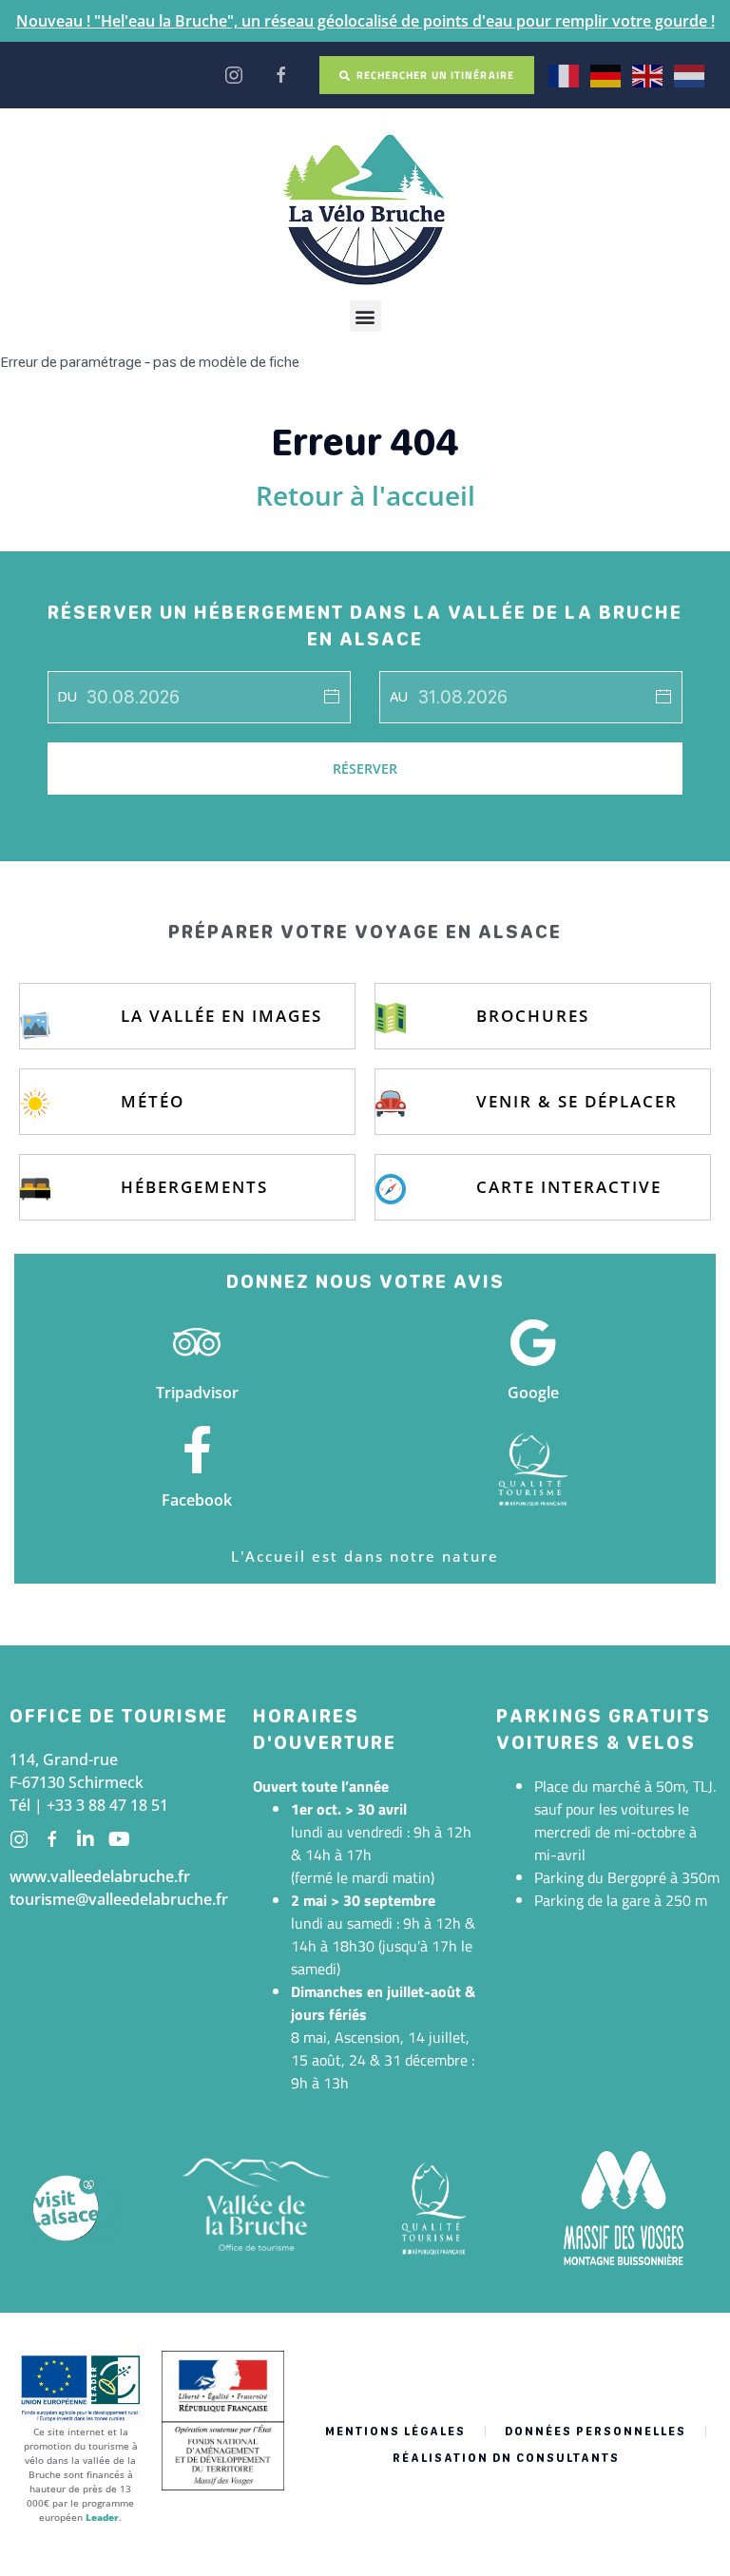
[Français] (565, 74)
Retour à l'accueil (365, 495)
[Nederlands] (690, 74)
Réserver (365, 769)
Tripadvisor (197, 1393)
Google (533, 1393)
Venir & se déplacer (577, 1101)
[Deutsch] (606, 74)
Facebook (197, 1500)
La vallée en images (221, 1016)
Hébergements (194, 1187)
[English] (648, 74)
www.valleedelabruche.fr (100, 1876)
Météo (153, 1101)
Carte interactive (569, 1187)
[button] (365, 316)
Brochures (533, 1016)
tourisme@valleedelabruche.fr (119, 1899)
